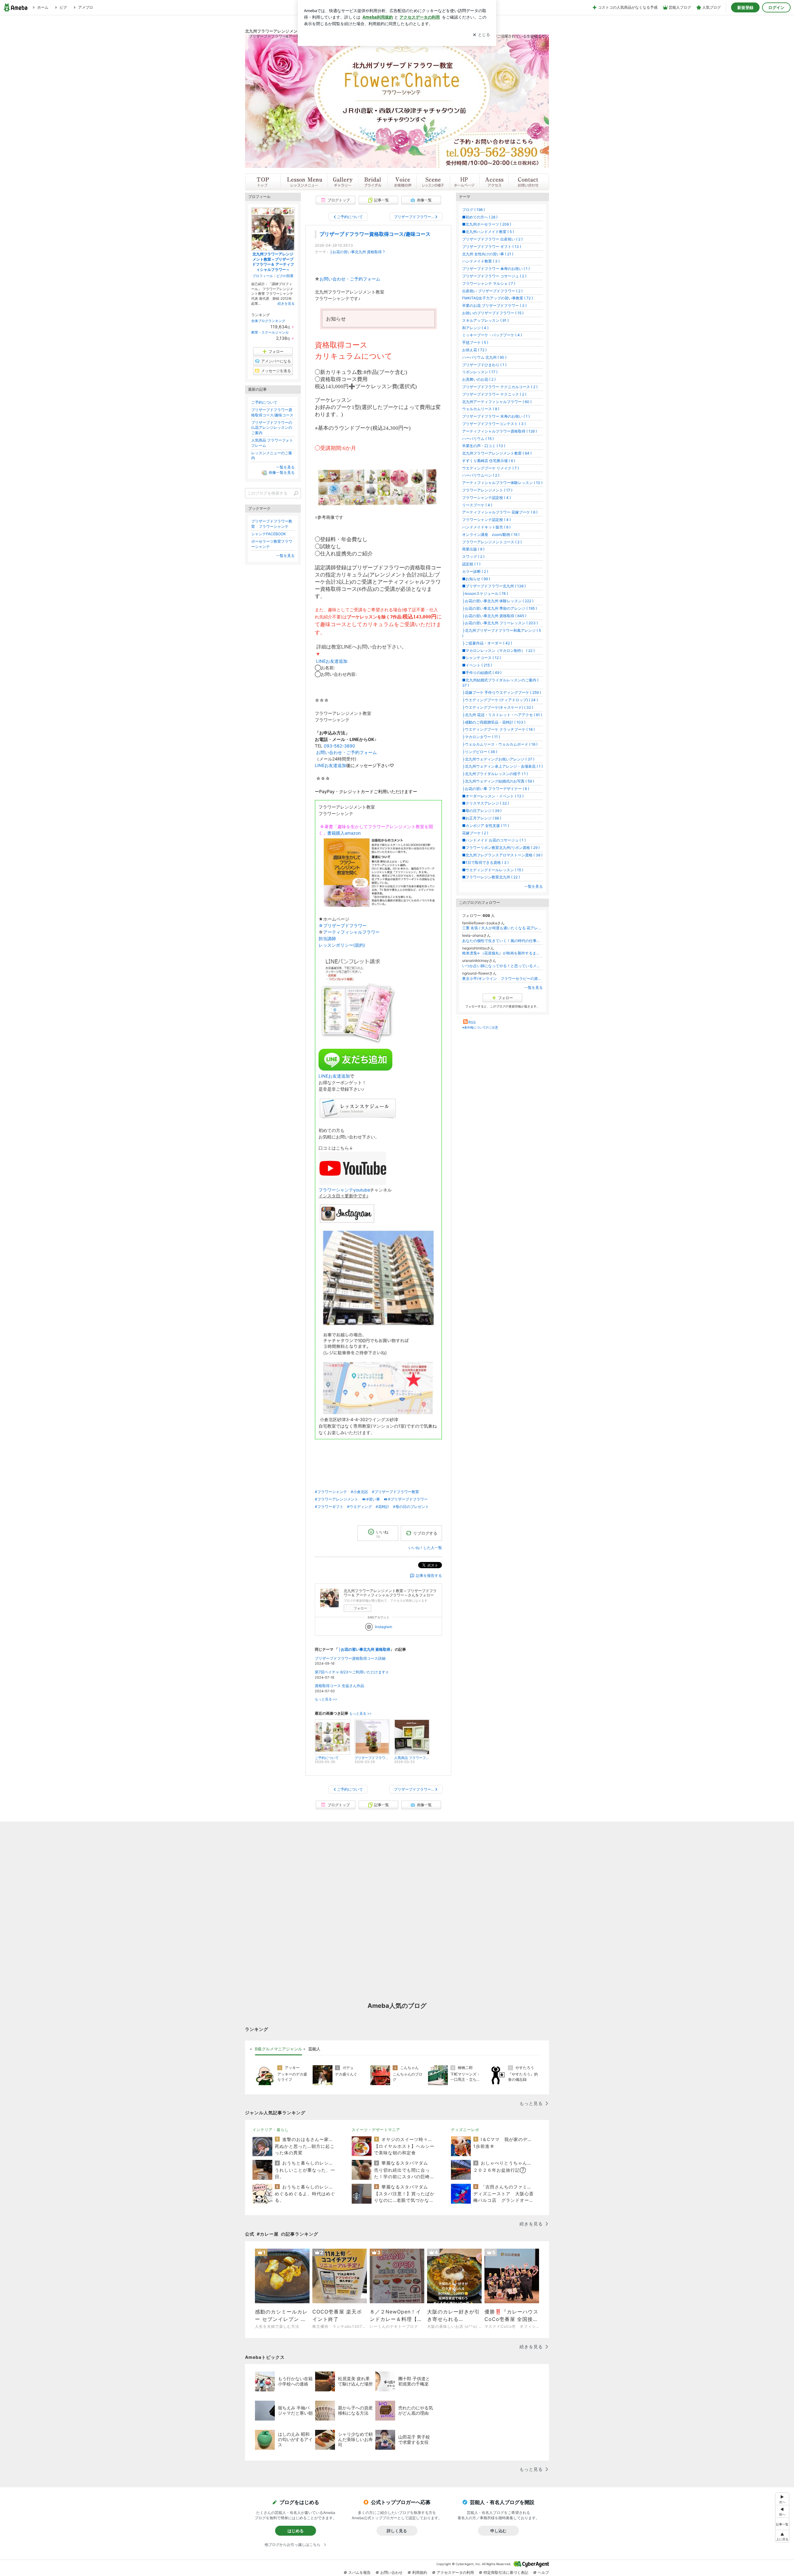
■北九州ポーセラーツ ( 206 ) (487, 224)
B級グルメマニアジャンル (279, 2049)
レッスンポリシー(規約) (342, 945)
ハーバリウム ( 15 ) (478, 439)
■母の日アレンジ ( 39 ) (482, 811)
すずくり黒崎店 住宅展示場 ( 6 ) (489, 461)
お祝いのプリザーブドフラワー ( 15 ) (493, 313)
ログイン (776, 7)
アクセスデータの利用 (455, 2572)
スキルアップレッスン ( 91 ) (485, 320)
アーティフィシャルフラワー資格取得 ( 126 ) (500, 431)
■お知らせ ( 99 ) (476, 579)
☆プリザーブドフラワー (343, 925)
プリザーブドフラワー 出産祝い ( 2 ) (492, 239)
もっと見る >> (326, 1699)
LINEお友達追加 (332, 661)
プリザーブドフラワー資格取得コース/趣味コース (375, 234)
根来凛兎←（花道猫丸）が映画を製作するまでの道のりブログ (502, 953)
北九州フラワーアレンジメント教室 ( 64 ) (497, 453)
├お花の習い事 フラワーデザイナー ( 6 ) (496, 789)
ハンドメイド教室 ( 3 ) (481, 261)
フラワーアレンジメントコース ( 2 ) (492, 542)
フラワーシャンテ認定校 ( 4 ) (486, 498)
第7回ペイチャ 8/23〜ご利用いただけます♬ (352, 1672)
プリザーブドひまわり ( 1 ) (484, 365)
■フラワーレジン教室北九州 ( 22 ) (491, 877)
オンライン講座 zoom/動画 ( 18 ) (491, 534)
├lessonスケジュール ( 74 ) (485, 593)
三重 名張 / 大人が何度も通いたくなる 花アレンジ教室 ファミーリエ (502, 928)
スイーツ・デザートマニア (376, 2130)
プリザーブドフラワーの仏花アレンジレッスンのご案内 (272, 428)
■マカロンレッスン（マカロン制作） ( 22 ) (498, 651)
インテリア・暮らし (271, 2130)
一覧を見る (533, 886)
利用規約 (420, 2572)
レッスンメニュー (304, 182)
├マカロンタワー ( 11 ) (481, 737)
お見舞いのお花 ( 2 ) (479, 379)
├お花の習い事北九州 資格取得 (356, 252)
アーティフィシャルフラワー (351, 932)
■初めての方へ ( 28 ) (480, 217)
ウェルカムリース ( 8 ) (481, 409)
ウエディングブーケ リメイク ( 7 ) (491, 468)
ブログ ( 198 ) (473, 210)
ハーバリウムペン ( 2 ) (481, 475)
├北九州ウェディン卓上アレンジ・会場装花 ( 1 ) (502, 766)
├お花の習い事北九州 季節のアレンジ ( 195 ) (500, 608)
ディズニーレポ (465, 2130)
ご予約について (264, 402)
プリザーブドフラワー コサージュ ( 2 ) (494, 276)
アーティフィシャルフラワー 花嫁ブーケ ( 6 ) (500, 512)
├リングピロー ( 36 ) (480, 752)
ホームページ (464, 182)
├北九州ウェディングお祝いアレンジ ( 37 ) (498, 759)
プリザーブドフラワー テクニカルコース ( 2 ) (500, 387)
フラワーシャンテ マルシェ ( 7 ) (489, 283)
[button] (782, 2536)
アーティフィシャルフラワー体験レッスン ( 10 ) (502, 483)
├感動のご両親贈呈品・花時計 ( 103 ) (494, 722)
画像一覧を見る (282, 472)
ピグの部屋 (285, 276)
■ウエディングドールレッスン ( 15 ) (493, 870)
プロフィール (263, 276)
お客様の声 (402, 182)
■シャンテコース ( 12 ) (482, 658)
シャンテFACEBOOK (269, 534)
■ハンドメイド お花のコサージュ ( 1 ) (494, 840)
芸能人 (314, 2049)
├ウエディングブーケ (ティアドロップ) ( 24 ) (500, 700)
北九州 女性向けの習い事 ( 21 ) (488, 254)
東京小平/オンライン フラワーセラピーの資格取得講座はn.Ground (502, 978)
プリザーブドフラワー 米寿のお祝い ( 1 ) (496, 416)
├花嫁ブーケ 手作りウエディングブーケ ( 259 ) (502, 692)
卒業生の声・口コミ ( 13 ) (484, 446)
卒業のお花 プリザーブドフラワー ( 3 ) (494, 305)
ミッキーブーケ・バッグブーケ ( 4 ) (492, 335)
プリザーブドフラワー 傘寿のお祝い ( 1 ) (496, 269)
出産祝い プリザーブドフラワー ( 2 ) (492, 291)
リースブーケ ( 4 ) (477, 505)
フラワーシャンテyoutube (344, 1190)
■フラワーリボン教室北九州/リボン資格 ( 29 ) (501, 848)
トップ (263, 182)
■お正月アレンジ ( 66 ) (482, 818)
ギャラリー (343, 182)
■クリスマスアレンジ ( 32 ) (486, 803)
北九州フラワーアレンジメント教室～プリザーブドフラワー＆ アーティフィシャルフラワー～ (273, 262)
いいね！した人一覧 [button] (425, 1548)
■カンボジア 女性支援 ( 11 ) (486, 826)
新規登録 (745, 7)
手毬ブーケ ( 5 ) (475, 342)
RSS (472, 1022)
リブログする (425, 1533)
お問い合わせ (529, 182)
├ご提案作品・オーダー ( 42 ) (487, 643)
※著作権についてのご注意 (480, 1027)
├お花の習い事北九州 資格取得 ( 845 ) (494, 616)
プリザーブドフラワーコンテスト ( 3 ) (494, 424)
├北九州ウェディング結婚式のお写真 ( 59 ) (498, 781)
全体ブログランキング (268, 321)
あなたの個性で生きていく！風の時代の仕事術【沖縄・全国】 (502, 941)
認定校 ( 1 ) (471, 564)
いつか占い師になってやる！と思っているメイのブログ (502, 966)
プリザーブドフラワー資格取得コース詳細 (350, 1658)
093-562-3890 (339, 746)
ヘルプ (543, 2572)
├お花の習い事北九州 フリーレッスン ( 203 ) (500, 623)
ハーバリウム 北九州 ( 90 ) (484, 357)
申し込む (498, 2531)
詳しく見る (397, 2531)
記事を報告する (429, 1575)
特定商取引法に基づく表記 (506, 2572)
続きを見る (286, 303)
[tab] (279, 2049)
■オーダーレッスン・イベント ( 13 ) (493, 796)
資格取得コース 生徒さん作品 (339, 1686)
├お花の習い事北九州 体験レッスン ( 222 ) (498, 601)
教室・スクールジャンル (270, 332)
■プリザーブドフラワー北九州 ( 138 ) (494, 586)
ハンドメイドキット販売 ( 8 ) (486, 527)
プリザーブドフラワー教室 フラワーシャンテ (272, 524)
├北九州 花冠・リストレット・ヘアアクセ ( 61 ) (502, 715)
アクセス (493, 182)
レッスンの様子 (433, 182)
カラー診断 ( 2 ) (475, 571)
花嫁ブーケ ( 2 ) (475, 833)
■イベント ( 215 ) (477, 665)
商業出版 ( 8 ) (473, 549)
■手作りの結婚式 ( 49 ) (482, 673)
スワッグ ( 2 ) (473, 556)
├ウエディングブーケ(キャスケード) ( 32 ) (498, 707)
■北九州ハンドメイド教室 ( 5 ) (488, 232)
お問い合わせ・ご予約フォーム (350, 279)
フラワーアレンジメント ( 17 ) (487, 490)
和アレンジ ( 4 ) (475, 328)
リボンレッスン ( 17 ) (480, 372)
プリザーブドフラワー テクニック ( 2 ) (494, 394)
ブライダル (372, 182)
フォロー (360, 1608)
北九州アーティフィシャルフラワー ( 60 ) (497, 402)
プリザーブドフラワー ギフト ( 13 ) (492, 247)
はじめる (296, 2531)
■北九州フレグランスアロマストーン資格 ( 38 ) (502, 855)
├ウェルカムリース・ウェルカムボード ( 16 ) (500, 744)
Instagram (384, 1627)
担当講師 (327, 938)
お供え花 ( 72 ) (474, 350)
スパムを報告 (359, 2572)
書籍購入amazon (344, 833)
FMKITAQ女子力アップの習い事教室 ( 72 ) (497, 298)
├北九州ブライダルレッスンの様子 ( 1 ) (495, 774)
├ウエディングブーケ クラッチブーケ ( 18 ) (498, 729)
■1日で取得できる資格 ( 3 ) (485, 862)
